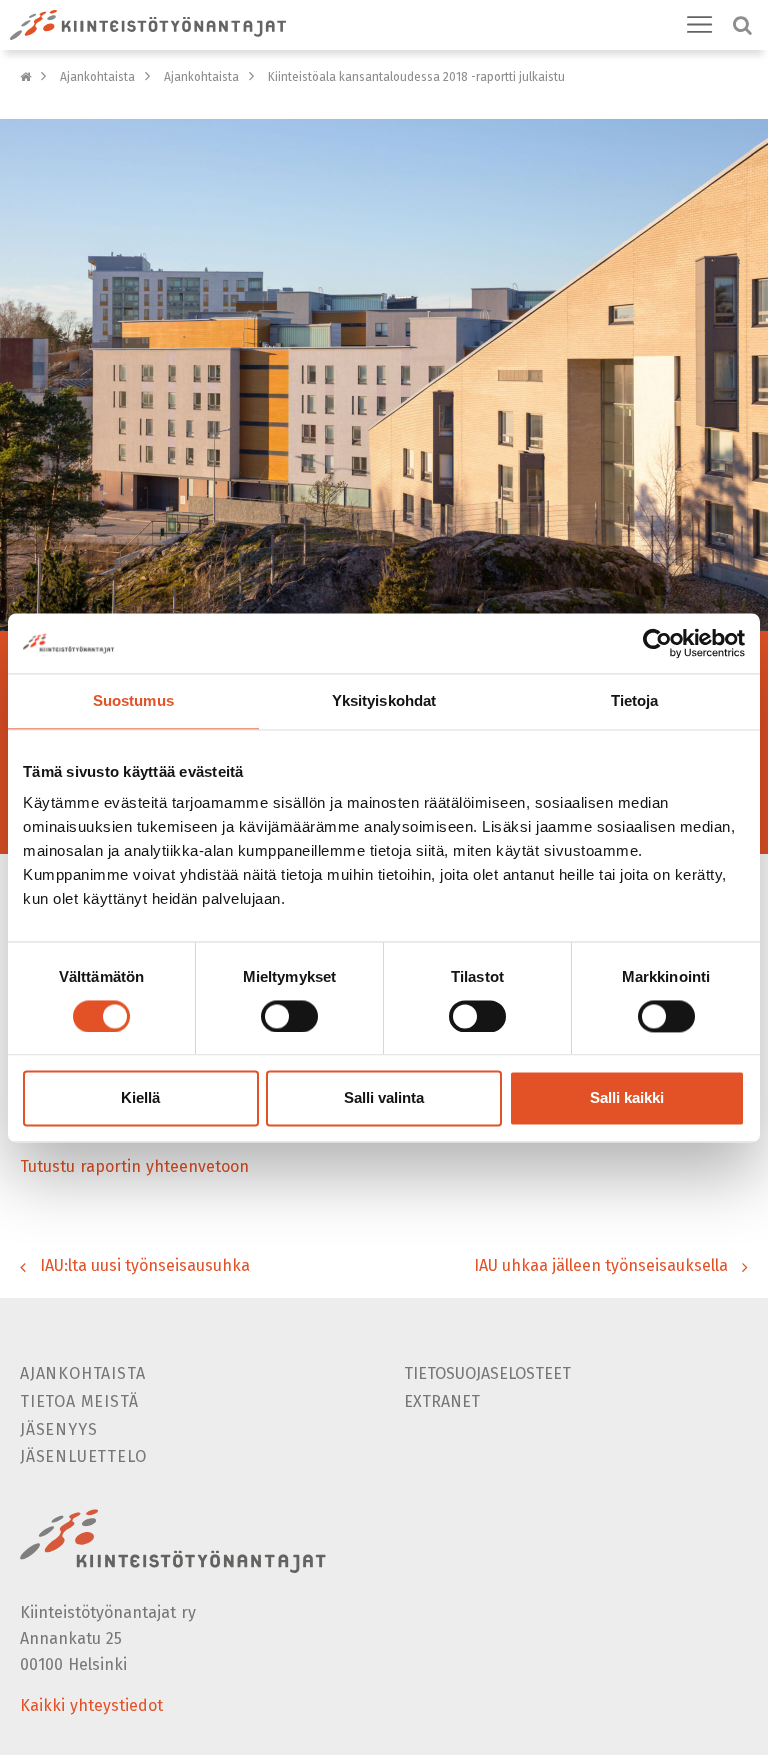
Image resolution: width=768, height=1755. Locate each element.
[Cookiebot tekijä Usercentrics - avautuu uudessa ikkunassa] (657, 643)
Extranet (442, 1401)
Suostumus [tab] (133, 700)
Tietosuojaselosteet (487, 1373)
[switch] (289, 1016)
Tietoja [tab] (635, 700)
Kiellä (140, 1098)
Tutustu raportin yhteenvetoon (134, 1166)
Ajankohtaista (97, 77)
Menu (700, 25)
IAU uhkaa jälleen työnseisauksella (601, 1265)
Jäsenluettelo (83, 1456)
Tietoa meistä (79, 1401)
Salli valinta (384, 1098)
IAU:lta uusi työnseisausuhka (145, 1265)
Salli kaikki (627, 1098)
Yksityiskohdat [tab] (384, 700)
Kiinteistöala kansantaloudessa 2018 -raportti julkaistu (416, 77)
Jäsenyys (58, 1429)
